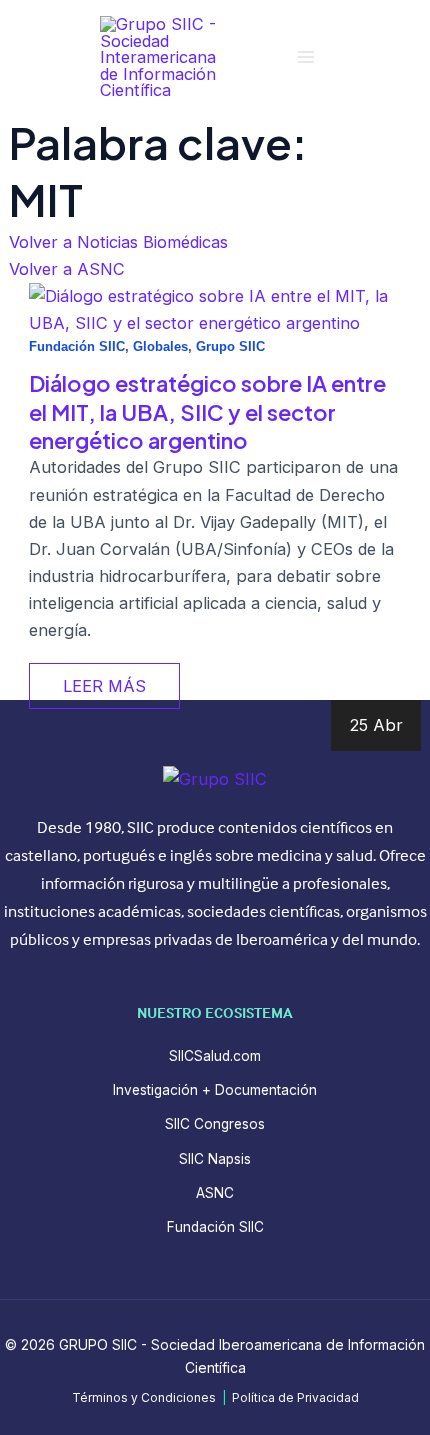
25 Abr (376, 725)
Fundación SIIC (77, 346)
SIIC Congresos (215, 1124)
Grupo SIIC (230, 346)
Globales (160, 346)
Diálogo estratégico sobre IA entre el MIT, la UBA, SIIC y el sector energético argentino (207, 411)
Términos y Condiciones (144, 1398)
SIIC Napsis (215, 1159)
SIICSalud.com (215, 1056)
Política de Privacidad (295, 1398)
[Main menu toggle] (306, 57)
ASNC (215, 1193)
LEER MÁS (104, 686)
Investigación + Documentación (215, 1090)
